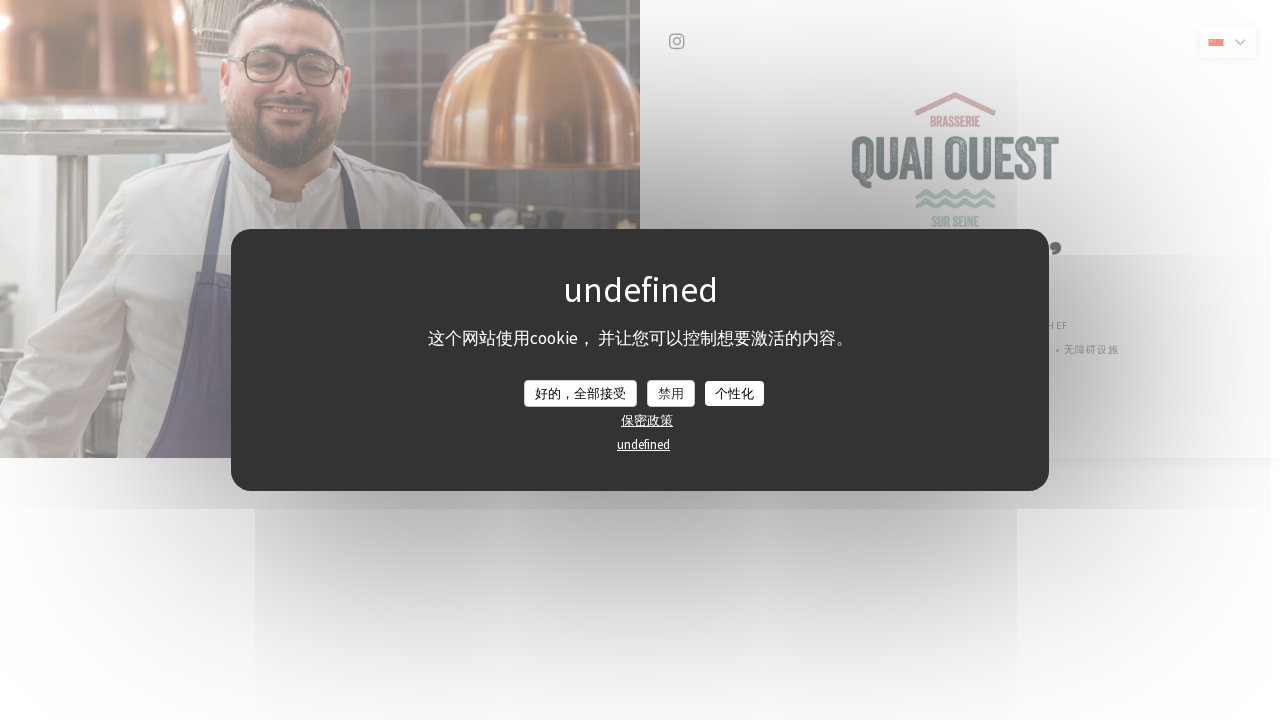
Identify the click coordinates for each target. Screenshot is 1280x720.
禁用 (671, 392)
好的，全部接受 (580, 392)
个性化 (734, 392)
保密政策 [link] (647, 420)
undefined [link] (643, 444)
